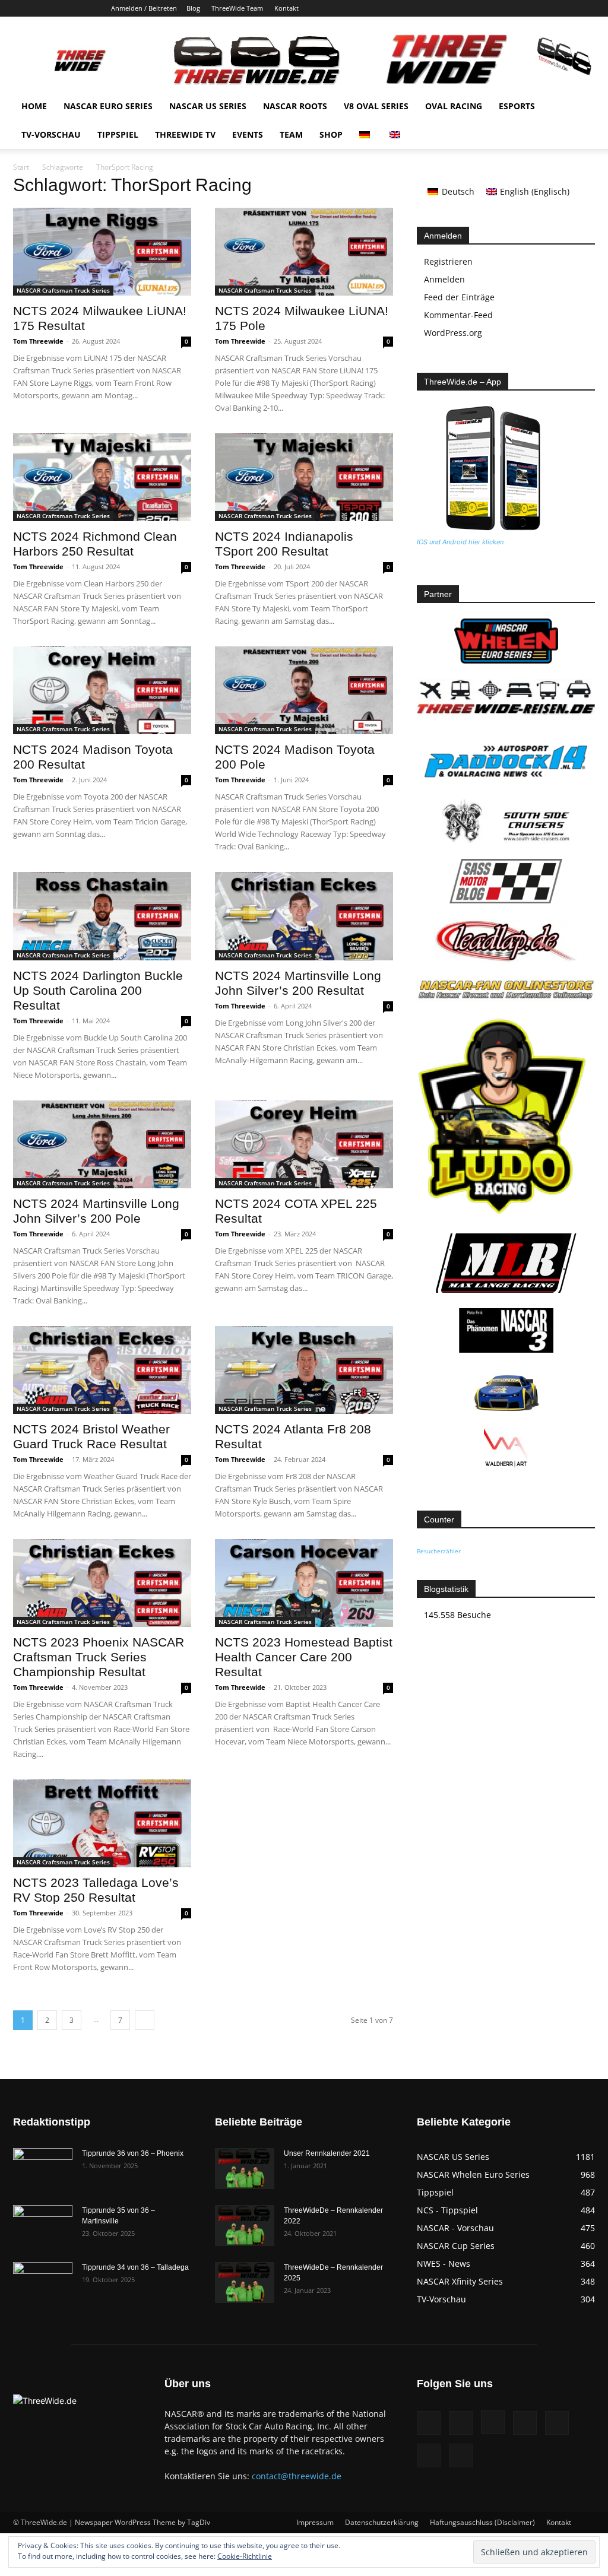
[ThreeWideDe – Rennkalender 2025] (245, 2282)
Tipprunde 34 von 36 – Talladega (135, 2267)
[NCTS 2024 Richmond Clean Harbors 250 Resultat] (102, 477)
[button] (581, 107)
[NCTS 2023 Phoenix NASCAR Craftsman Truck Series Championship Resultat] (102, 1583)
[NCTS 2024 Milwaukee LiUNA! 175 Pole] (304, 252)
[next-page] (145, 2020)
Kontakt (286, 8)
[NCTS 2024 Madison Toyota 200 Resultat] (102, 690)
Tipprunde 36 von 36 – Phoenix (133, 2153)
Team (291, 134)
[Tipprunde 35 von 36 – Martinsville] (43, 2226)
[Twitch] (547, 8)
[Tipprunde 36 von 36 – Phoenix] (43, 2169)
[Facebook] (468, 8)
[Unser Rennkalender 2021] (245, 2169)
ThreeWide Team (237, 8)
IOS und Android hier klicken (460, 542)
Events (248, 134)
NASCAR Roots (295, 106)
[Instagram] (508, 8)
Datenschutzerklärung (382, 2522)
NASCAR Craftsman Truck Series (63, 290)
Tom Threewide (38, 341)
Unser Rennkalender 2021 (327, 2153)
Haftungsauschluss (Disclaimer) (482, 2522)
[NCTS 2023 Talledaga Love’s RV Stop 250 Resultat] (102, 1823)
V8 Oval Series (376, 106)
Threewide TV (185, 134)
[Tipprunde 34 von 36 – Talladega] (43, 2283)
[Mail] (527, 8)
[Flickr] (488, 8)
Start (21, 167)
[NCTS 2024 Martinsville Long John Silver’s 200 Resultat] (304, 916)
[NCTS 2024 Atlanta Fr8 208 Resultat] (304, 1370)
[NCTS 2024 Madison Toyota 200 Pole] (304, 690)
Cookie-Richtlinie (245, 2556)
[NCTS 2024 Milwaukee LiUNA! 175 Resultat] (102, 252)
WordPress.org (453, 333)
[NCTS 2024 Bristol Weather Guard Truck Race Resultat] (102, 1370)
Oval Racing (454, 106)
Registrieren (448, 261)
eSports (517, 106)
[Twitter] (566, 8)
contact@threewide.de (297, 2476)
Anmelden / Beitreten (144, 8)
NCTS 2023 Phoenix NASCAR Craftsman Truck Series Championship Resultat (99, 1657)
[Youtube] (586, 8)
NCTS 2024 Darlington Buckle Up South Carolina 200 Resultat (98, 990)
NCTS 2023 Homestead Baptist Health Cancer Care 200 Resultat (304, 1657)
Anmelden (444, 279)
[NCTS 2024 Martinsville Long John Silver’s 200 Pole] (102, 1144)
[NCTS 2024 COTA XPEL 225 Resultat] (304, 1144)
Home (34, 106)
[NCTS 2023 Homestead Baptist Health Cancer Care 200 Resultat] (304, 1583)
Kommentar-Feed (458, 315)
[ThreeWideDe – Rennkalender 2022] (245, 2226)
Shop (331, 134)
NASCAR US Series (208, 106)
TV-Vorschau (51, 134)
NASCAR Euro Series (108, 106)
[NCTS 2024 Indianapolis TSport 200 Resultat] (304, 477)
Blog (193, 8)
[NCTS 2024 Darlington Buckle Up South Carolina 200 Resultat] (102, 916)
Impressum (315, 2522)
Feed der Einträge (459, 297)
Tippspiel (118, 134)
